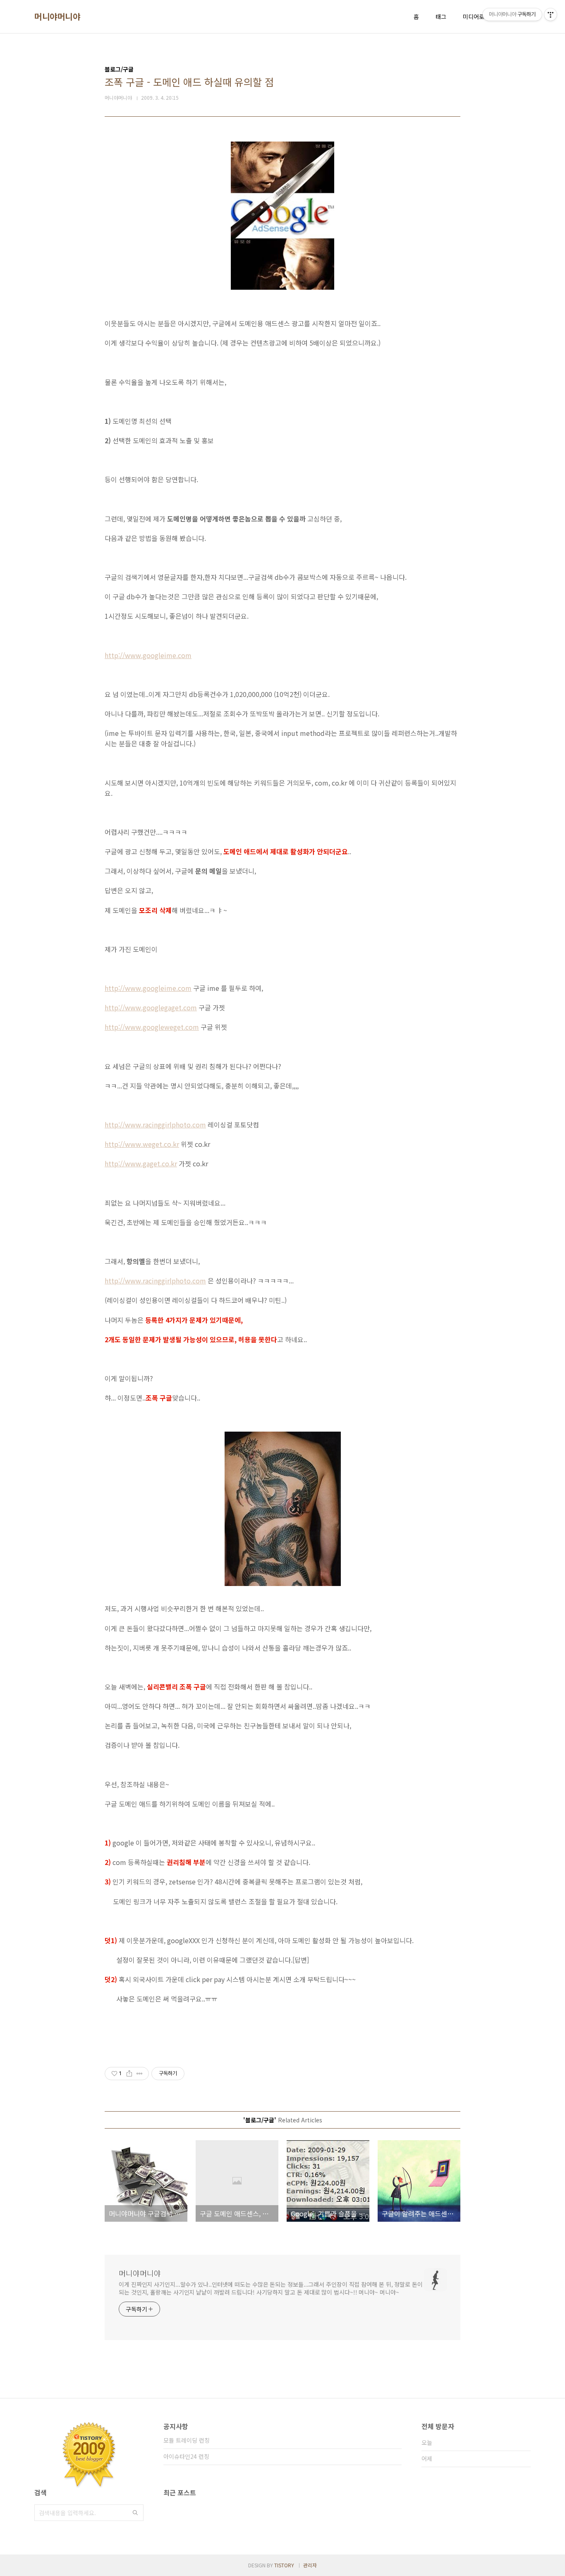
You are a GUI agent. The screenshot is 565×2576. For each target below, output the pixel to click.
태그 (441, 17)
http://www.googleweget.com (152, 1027)
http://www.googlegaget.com (151, 1007)
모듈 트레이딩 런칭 (187, 2440)
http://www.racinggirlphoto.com (155, 1125)
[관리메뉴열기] (551, 14)
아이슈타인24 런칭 (186, 2456)
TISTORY (284, 2565)
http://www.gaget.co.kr (141, 1163)
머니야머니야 (57, 17)
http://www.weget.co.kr (142, 1144)
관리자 (310, 2565)
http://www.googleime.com (148, 655)
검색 (135, 2513)
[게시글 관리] (140, 2074)
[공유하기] (129, 2074)
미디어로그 (476, 17)
